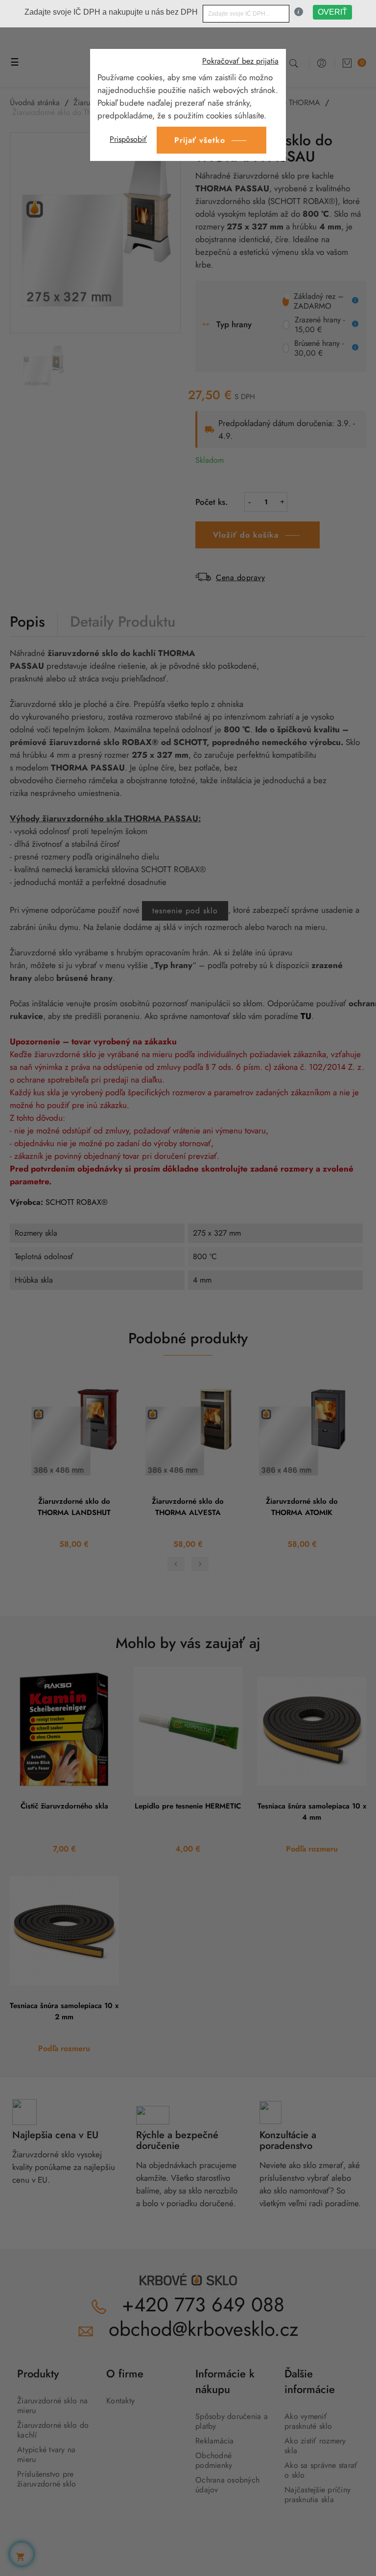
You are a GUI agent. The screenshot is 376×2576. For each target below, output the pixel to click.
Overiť (332, 12)
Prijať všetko (200, 140)
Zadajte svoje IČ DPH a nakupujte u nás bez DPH (111, 12)
